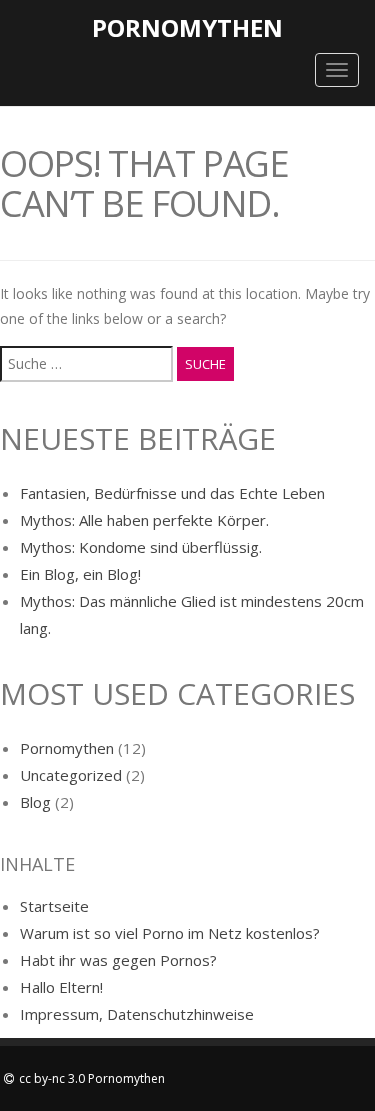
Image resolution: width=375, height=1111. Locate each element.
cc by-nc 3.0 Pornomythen (92, 1078)
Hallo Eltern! (61, 987)
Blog (35, 802)
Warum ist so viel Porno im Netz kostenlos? (170, 933)
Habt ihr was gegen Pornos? (118, 960)
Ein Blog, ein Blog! (80, 574)
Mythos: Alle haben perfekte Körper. (144, 520)
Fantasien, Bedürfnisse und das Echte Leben (172, 493)
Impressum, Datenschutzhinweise (137, 1014)
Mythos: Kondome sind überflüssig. (141, 547)
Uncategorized (71, 775)
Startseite (54, 906)
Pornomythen (187, 27)
